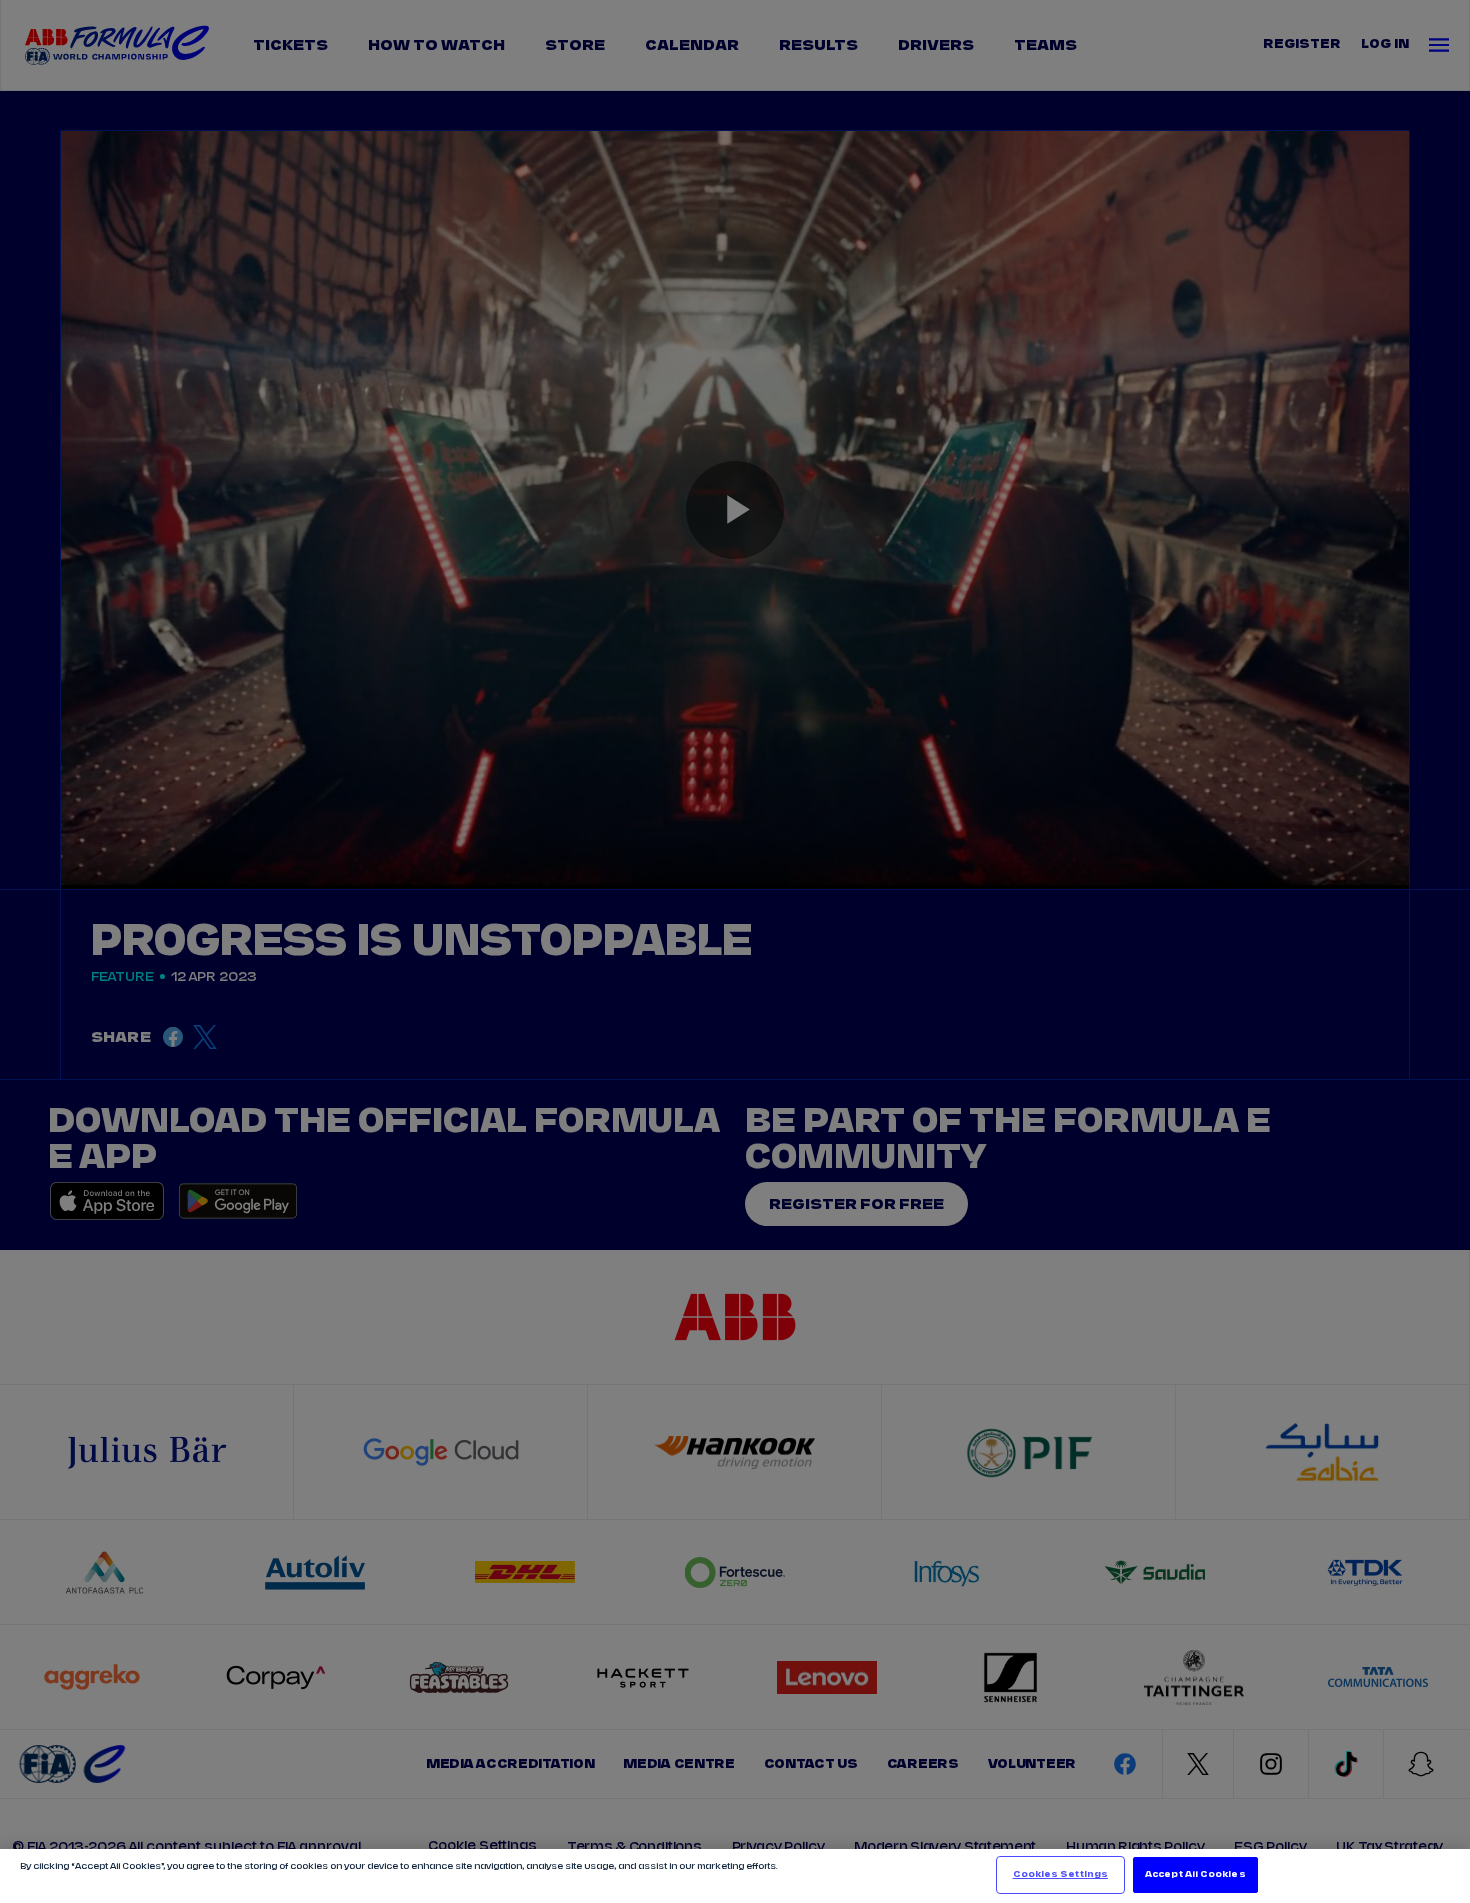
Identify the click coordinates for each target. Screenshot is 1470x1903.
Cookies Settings (1060, 1874)
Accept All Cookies (1195, 1874)
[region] (735, 1876)
